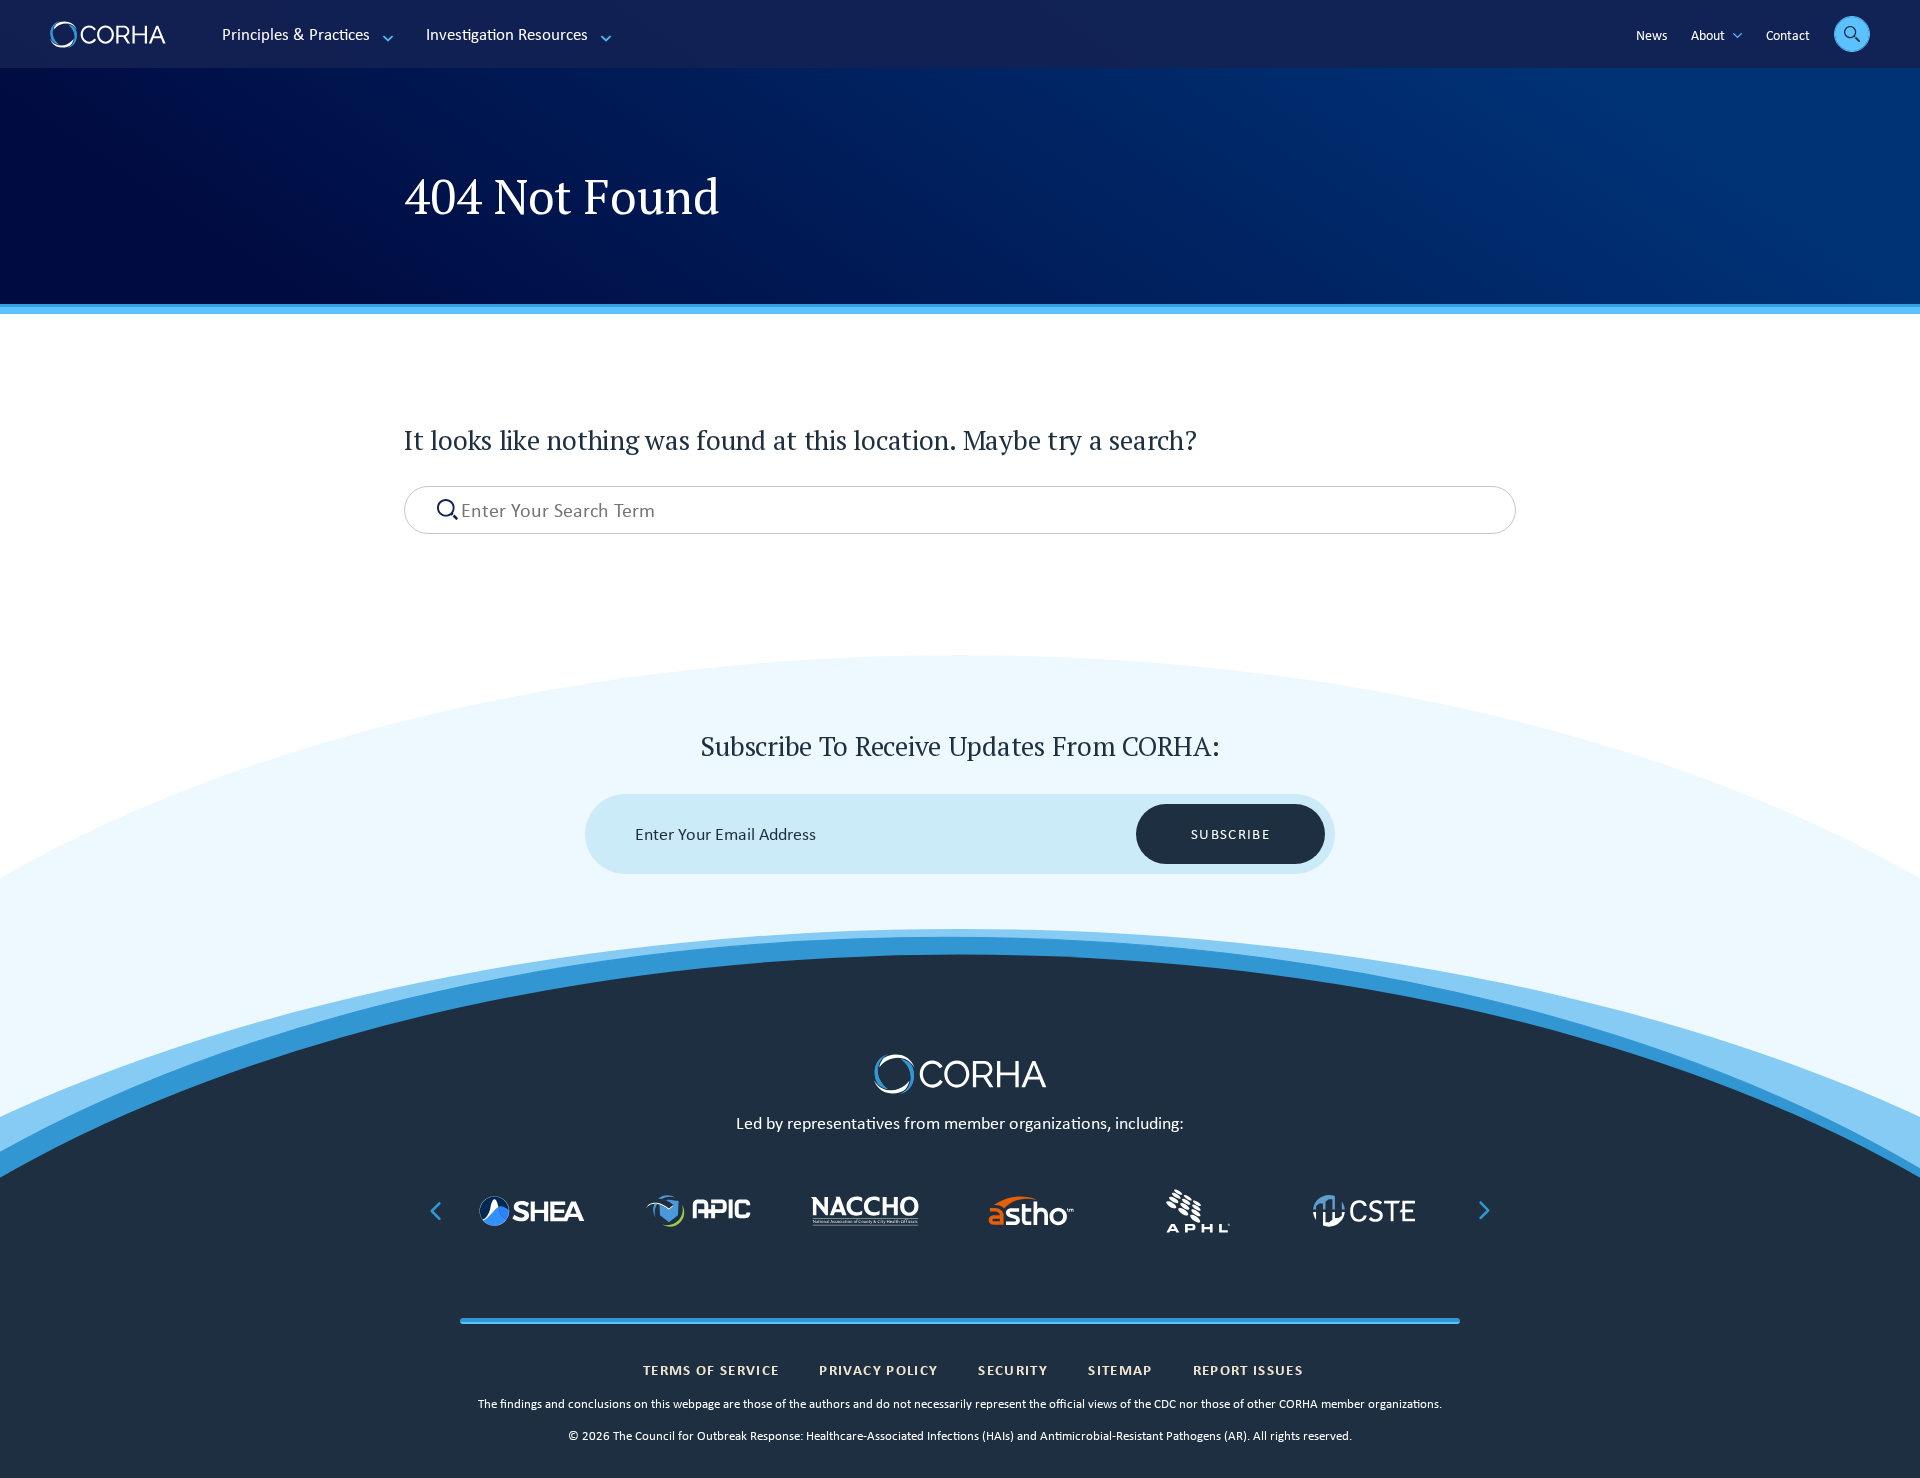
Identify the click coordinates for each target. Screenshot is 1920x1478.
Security (1013, 1369)
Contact (1788, 35)
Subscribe (1230, 834)
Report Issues (1248, 1369)
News (1651, 35)
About (1708, 35)
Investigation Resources (507, 34)
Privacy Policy (878, 1369)
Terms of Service (711, 1369)
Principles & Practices (296, 34)
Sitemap (1120, 1369)
